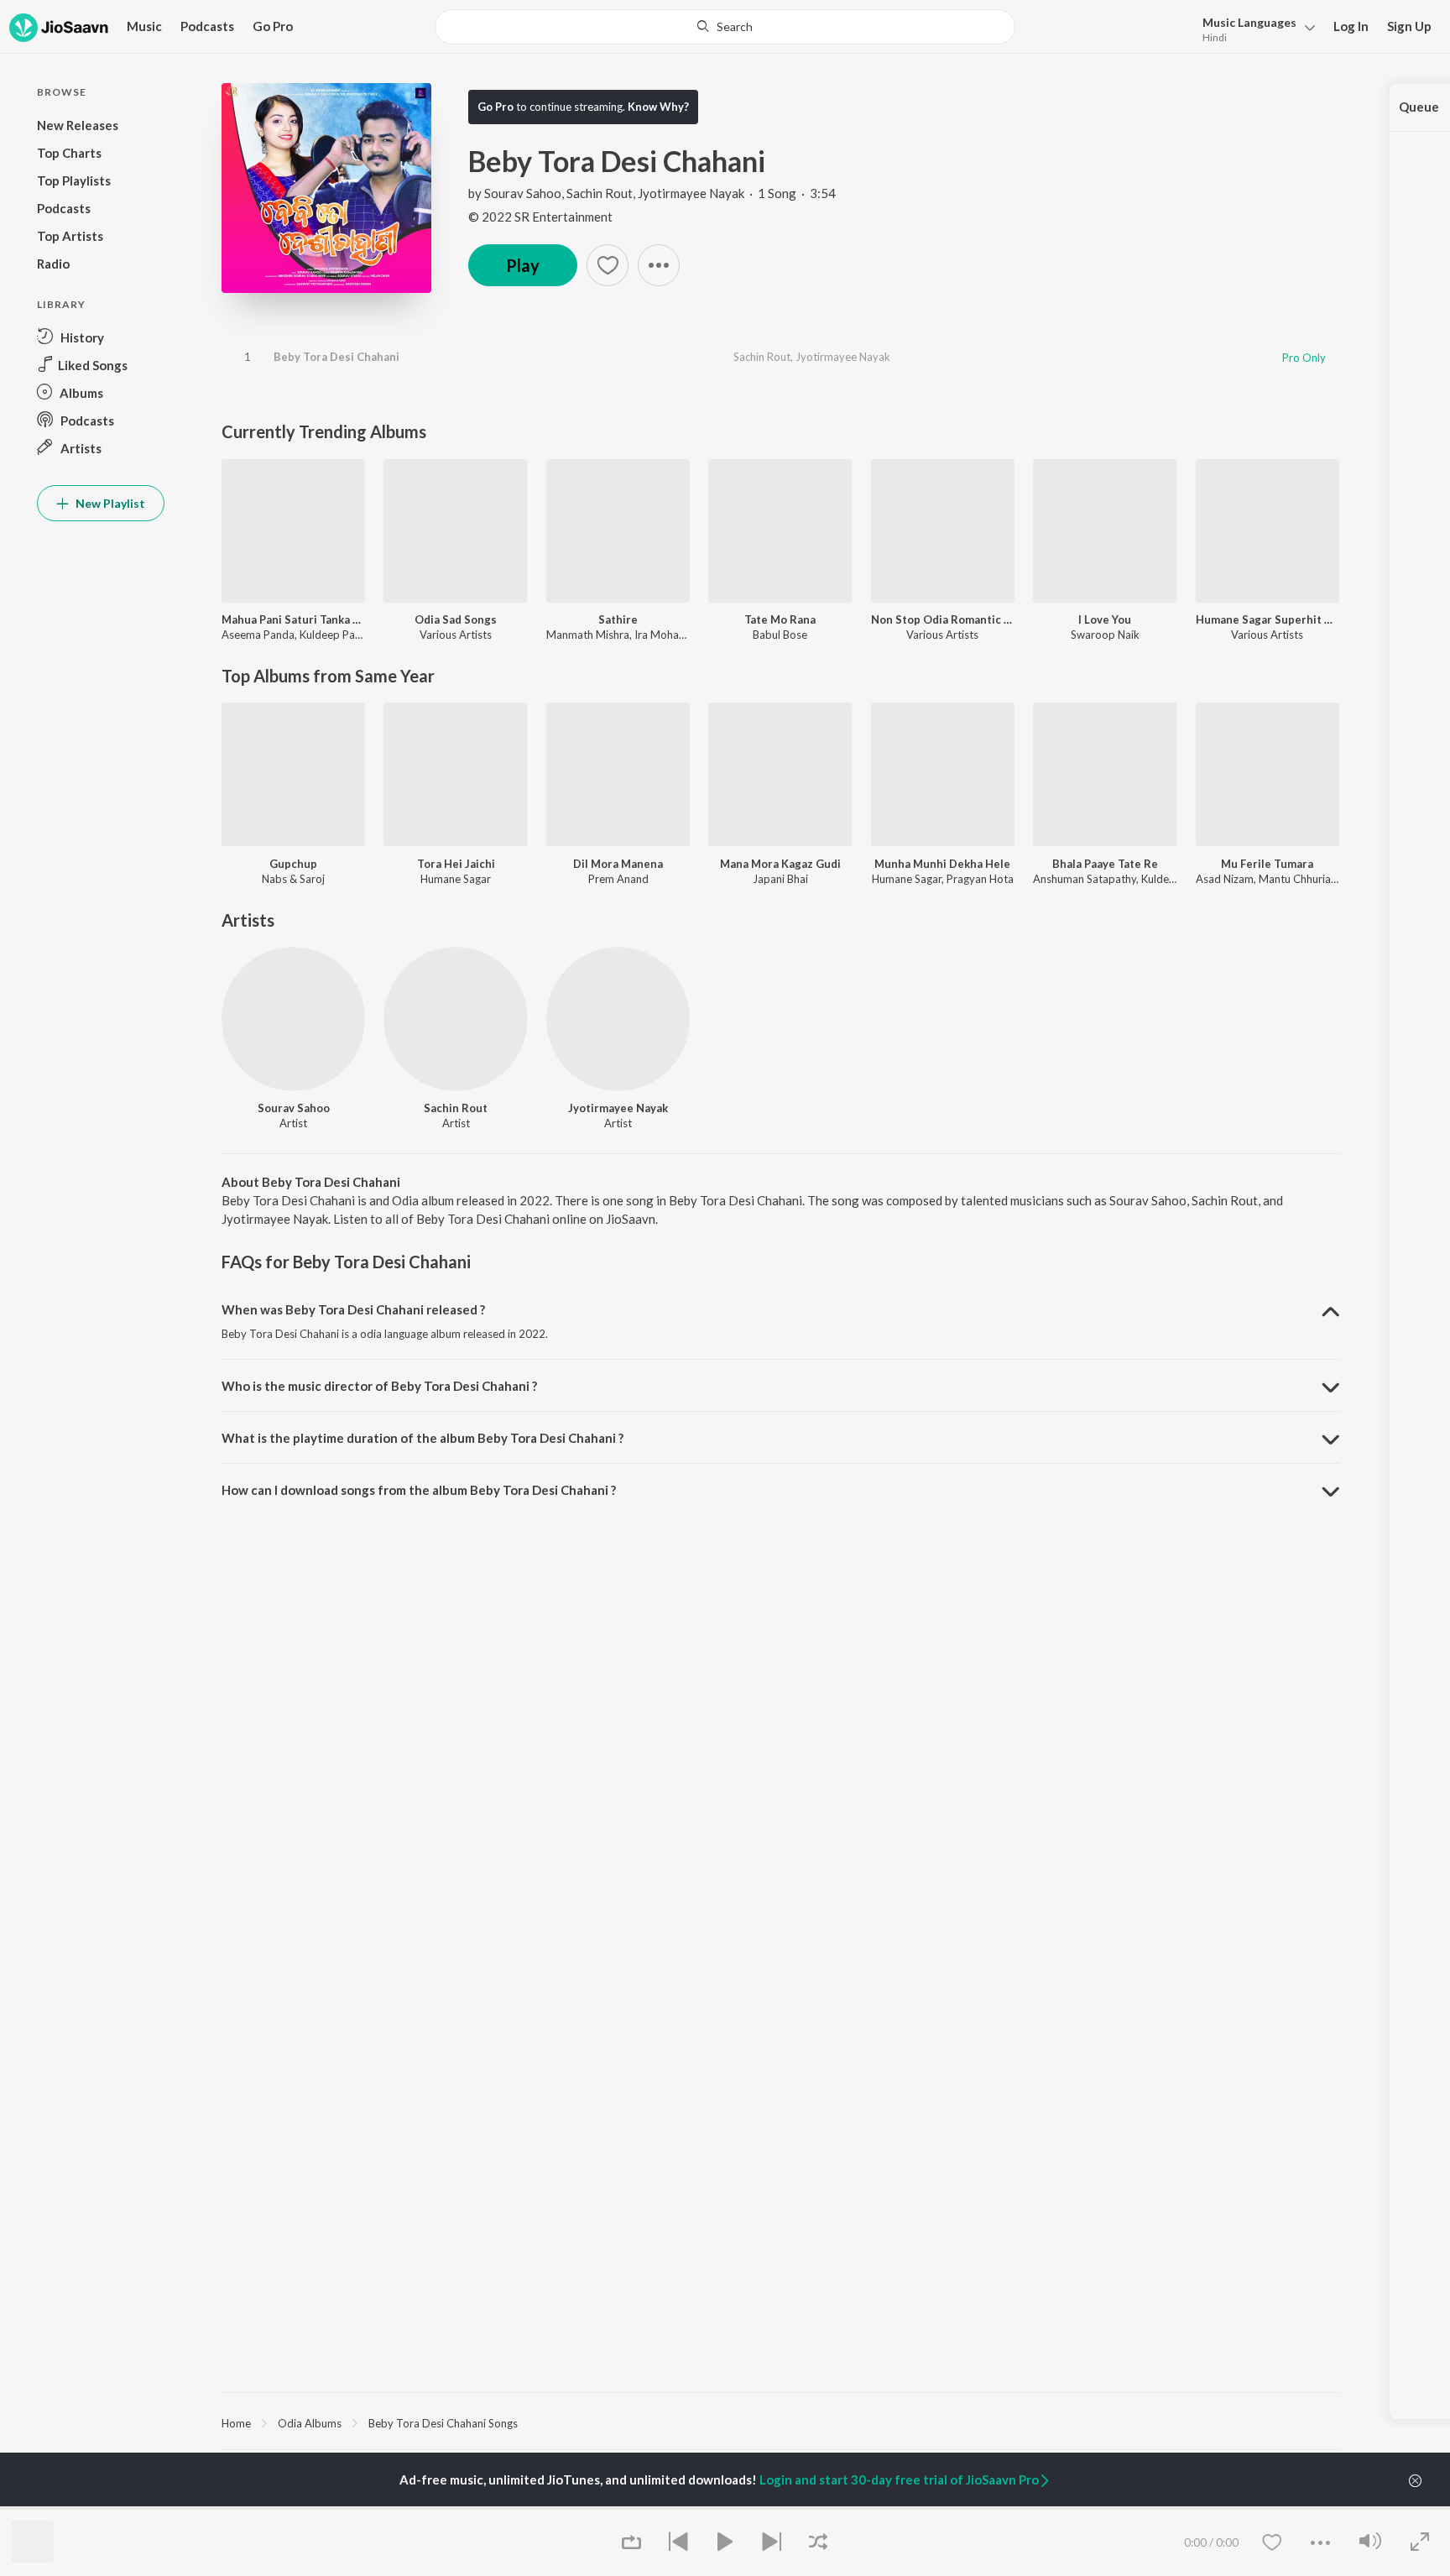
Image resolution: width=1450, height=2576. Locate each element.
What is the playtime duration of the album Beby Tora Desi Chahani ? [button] (422, 1438)
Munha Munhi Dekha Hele (942, 864)
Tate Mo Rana (780, 619)
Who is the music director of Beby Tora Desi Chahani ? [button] (379, 1386)
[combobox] (725, 27)
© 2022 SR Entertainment (540, 217)
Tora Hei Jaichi (456, 864)
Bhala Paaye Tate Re (1105, 864)
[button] (1254, 28)
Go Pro (273, 26)
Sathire (618, 619)
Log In (1351, 26)
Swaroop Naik (1105, 635)
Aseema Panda (258, 635)
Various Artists (456, 635)
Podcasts (207, 26)
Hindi (1215, 37)
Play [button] (523, 265)
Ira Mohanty (665, 635)
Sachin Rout (600, 193)
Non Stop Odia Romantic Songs (943, 619)
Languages (1249, 22)
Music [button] (144, 26)
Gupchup (293, 864)
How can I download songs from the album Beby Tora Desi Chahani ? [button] (419, 1490)
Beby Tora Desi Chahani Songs (443, 2423)
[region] (780, 2422)
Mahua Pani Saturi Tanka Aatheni (293, 619)
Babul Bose (780, 635)
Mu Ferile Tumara (1267, 864)
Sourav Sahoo (523, 193)
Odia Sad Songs (456, 619)
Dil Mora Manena (618, 864)
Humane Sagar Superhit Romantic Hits (1267, 619)
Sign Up (1409, 26)
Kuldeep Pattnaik (342, 635)
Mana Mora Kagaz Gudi (780, 864)
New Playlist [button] (109, 503)
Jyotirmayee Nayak (691, 193)
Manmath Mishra (588, 635)
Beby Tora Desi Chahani (336, 357)
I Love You (1105, 619)
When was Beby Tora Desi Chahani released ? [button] (353, 1309)
